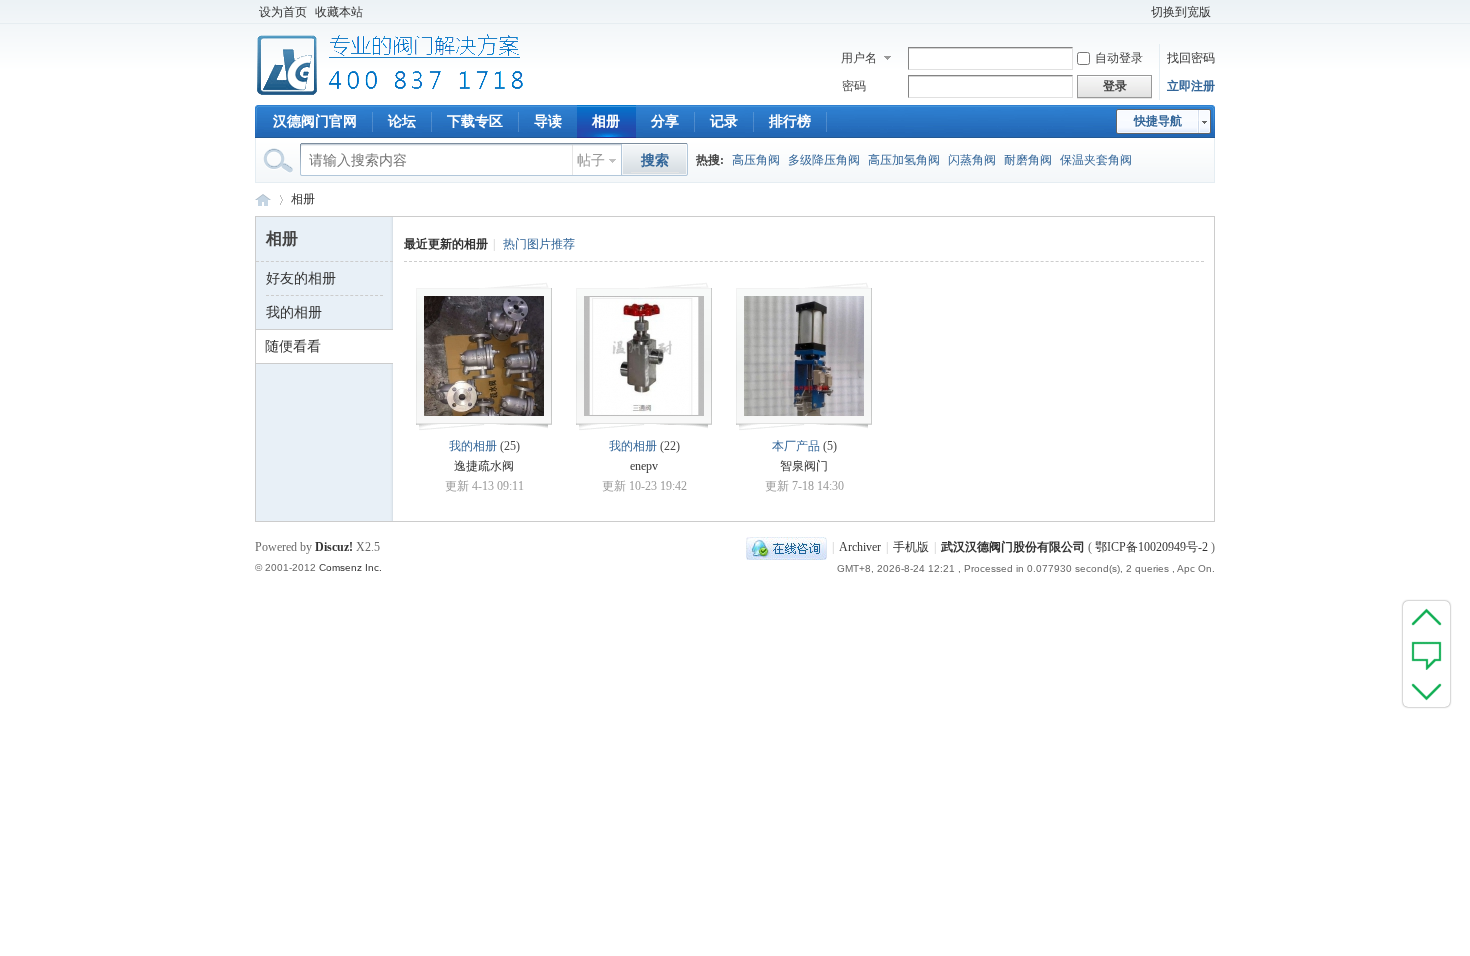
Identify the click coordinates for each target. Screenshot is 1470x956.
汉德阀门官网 (315, 121)
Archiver (860, 547)
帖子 (591, 160)
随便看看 (293, 346)
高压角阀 (756, 160)
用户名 (859, 58)
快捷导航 (1158, 121)
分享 (665, 121)
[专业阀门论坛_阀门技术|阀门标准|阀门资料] (390, 93)
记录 (724, 121)
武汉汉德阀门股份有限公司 (1013, 547)
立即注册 (1191, 86)
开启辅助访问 (1138, 12)
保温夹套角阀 (1096, 160)
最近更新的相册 (446, 244)
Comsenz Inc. (350, 567)
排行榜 (790, 121)
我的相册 (294, 312)
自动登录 (1119, 58)
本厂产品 (796, 446)
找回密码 (1191, 58)
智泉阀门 (804, 466)
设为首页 (283, 12)
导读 (548, 121)
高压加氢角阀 (904, 160)
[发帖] (1426, 654)
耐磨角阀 (1028, 160)
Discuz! (334, 547)
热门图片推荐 (539, 244)
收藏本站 (339, 12)
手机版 (911, 547)
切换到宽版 (1181, 12)
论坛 (402, 121)
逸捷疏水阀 (484, 466)
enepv (644, 466)
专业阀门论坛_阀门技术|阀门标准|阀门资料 (263, 199)
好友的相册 (301, 278)
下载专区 (475, 121)
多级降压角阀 (824, 160)
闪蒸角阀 (972, 160)
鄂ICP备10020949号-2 (1151, 547)
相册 (606, 121)
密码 (854, 86)
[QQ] (786, 547)
